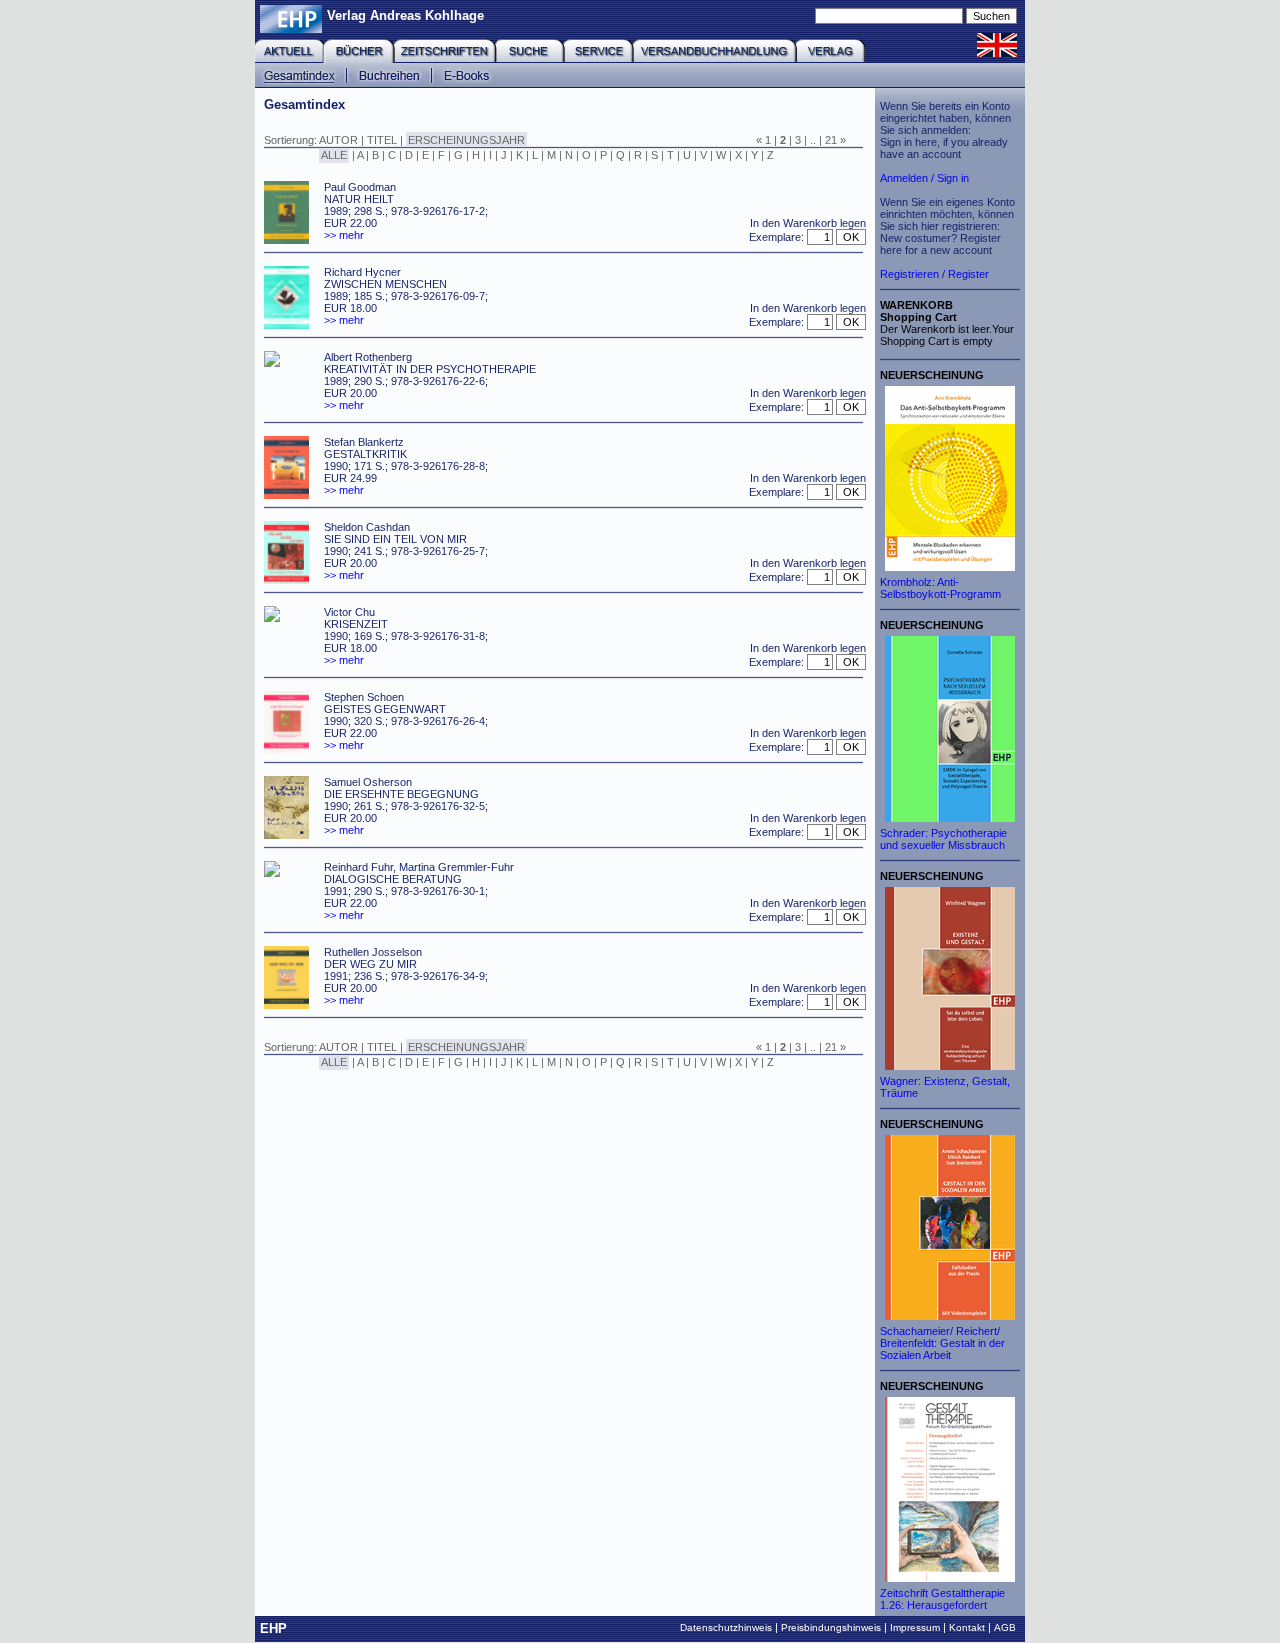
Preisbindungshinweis (831, 1627)
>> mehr (344, 235)
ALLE (334, 155)
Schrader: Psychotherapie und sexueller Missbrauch (943, 839)
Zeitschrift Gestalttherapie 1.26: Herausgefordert (942, 1599)
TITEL (382, 140)
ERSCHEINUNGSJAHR (466, 140)
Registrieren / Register (934, 274)
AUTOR (338, 140)
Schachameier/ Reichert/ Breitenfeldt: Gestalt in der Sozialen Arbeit (942, 1343)
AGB (1005, 1627)
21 (831, 140)
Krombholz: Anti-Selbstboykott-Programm (940, 588)
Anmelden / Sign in (924, 178)
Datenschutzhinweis (726, 1627)
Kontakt (967, 1627)
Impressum (915, 1627)
